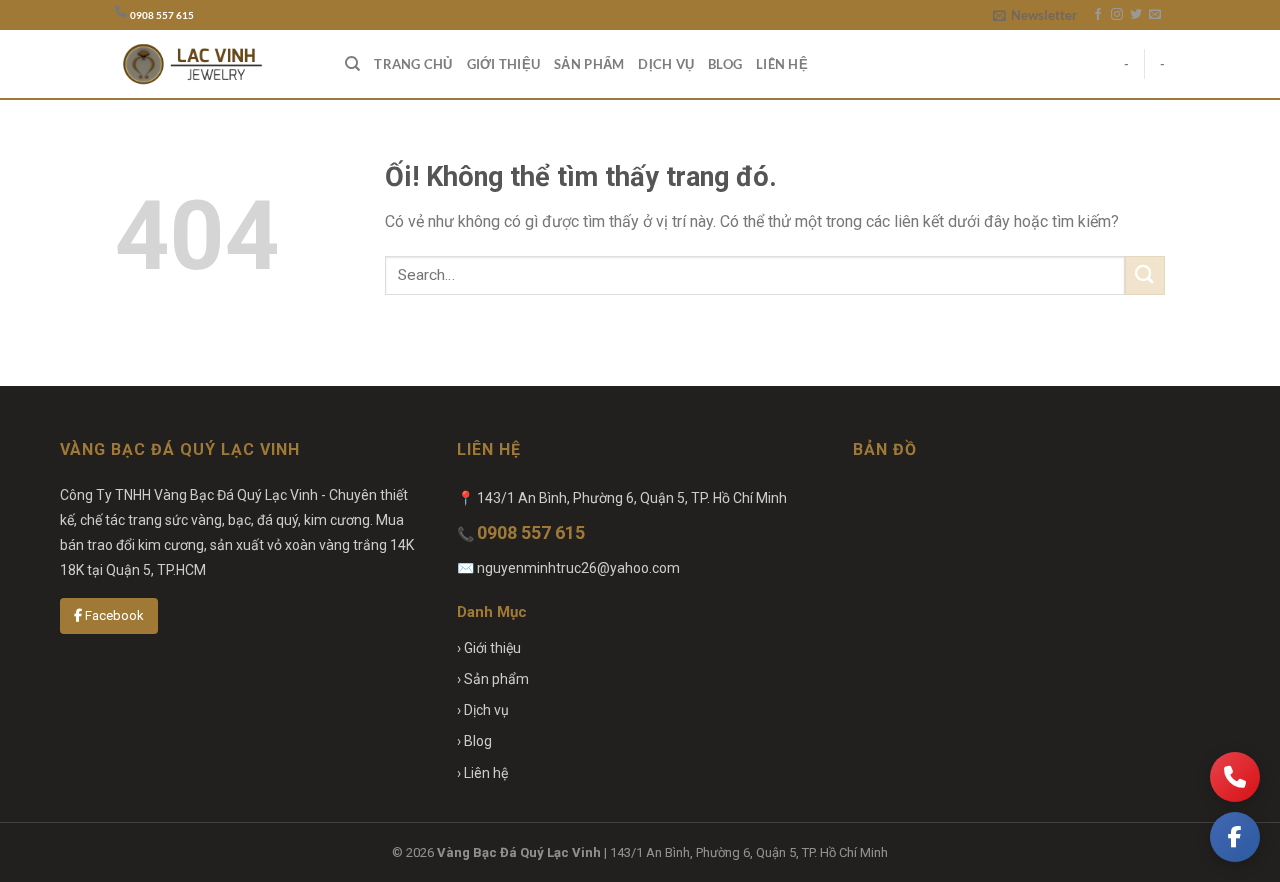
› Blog (474, 741)
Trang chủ (413, 64)
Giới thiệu (504, 64)
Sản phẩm (589, 64)
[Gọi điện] (1235, 777)
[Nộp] (1145, 275)
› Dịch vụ (483, 710)
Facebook (113, 615)
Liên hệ (782, 64)
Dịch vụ (666, 64)
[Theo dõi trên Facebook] (1098, 15)
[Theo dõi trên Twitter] (1136, 15)
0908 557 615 (162, 15)
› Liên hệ (482, 773)
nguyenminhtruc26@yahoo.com (578, 568)
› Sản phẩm (493, 679)
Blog (725, 64)
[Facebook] (1235, 837)
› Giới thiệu (489, 648)
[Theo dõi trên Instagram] (1117, 15)
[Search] (352, 64)
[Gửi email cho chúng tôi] (1155, 15)
